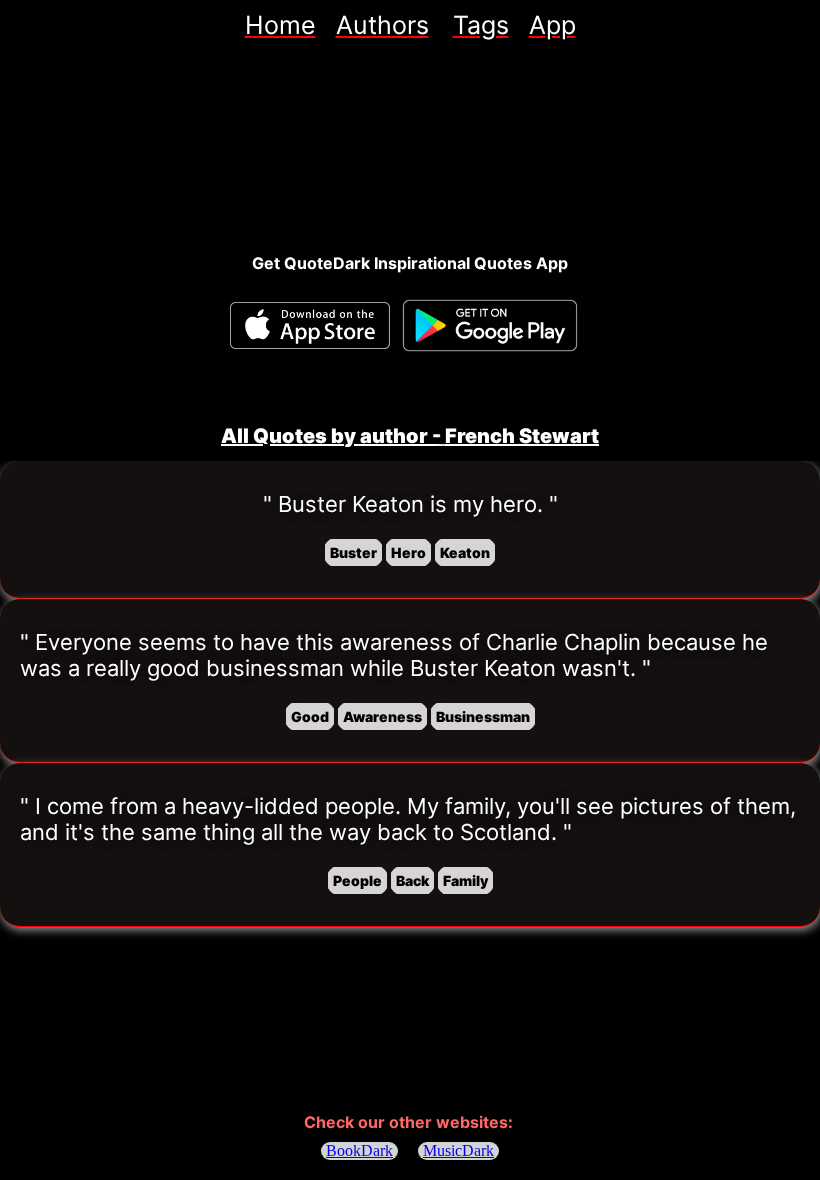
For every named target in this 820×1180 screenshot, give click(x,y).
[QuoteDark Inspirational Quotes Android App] (490, 326)
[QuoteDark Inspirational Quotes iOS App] (310, 325)
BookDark (359, 1150)
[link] (280, 25)
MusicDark (458, 1150)
